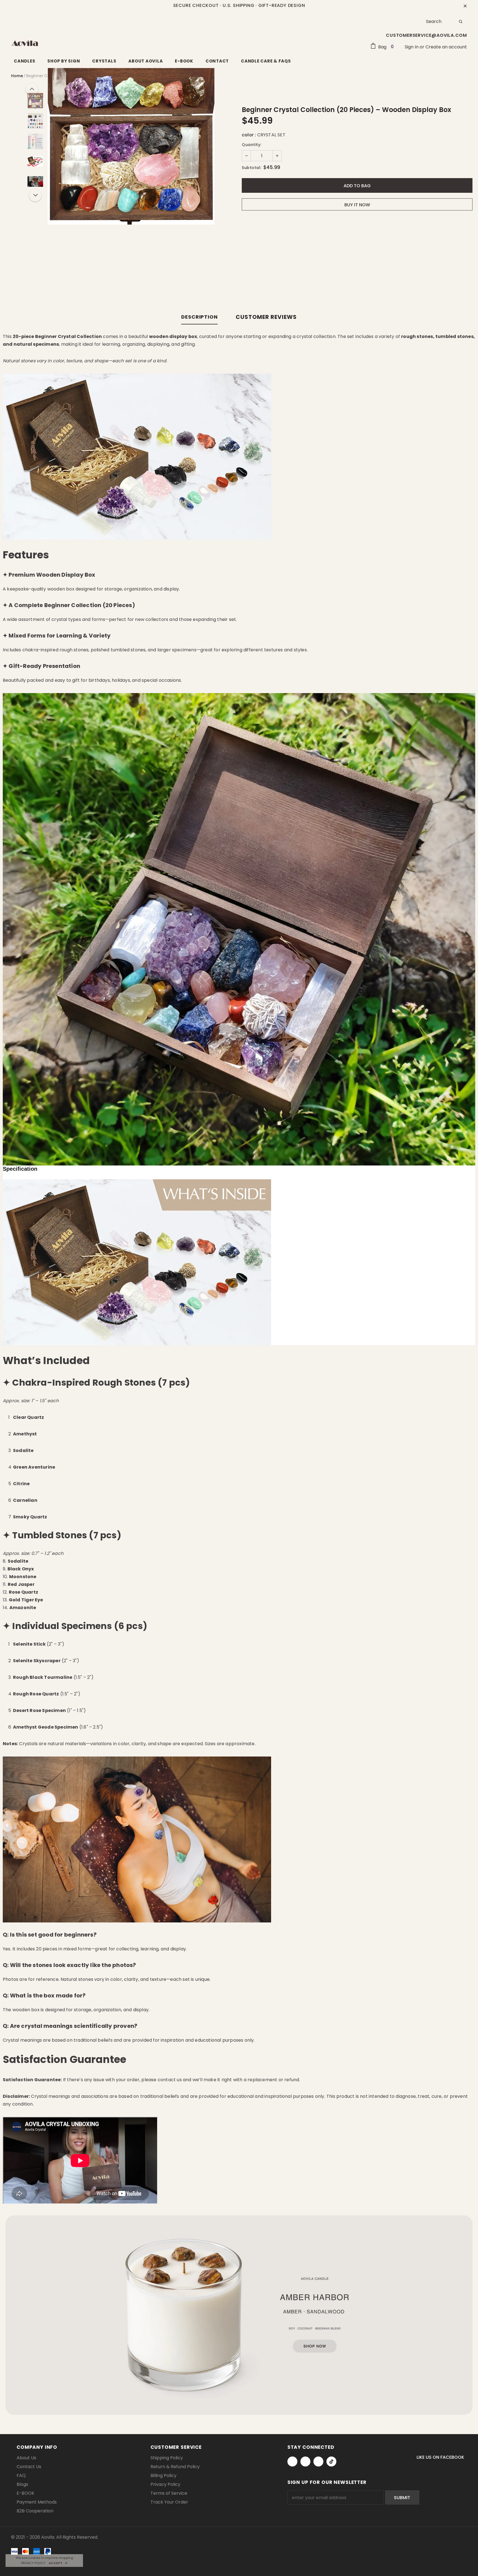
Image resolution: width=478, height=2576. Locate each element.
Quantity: (252, 145)
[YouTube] (318, 2461)
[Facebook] (292, 2461)
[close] (465, 6)
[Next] (35, 195)
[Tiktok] (331, 2461)
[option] (131, 141)
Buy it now (357, 205)
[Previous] (32, 89)
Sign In (412, 47)
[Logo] (25, 43)
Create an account (446, 47)
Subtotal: (252, 168)
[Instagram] (305, 2461)
